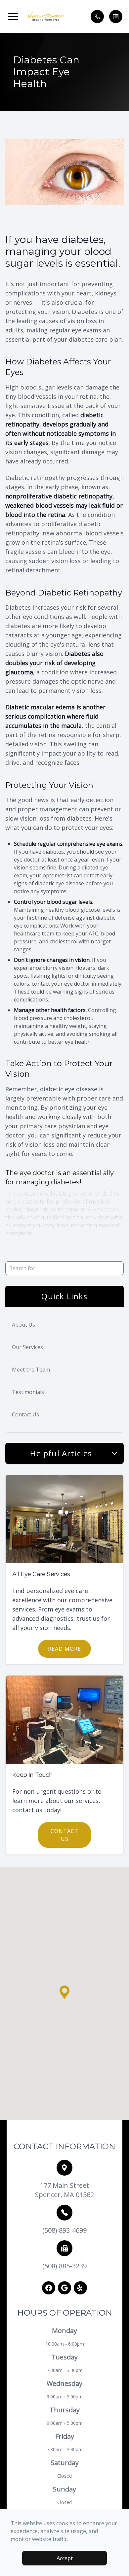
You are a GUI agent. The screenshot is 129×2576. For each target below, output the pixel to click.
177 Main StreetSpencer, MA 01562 (64, 2190)
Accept (65, 2558)
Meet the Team (31, 1370)
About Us (23, 1325)
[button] (13, 17)
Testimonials (28, 1392)
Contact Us (25, 1414)
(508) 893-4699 (64, 2230)
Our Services (27, 1347)
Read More (64, 1649)
